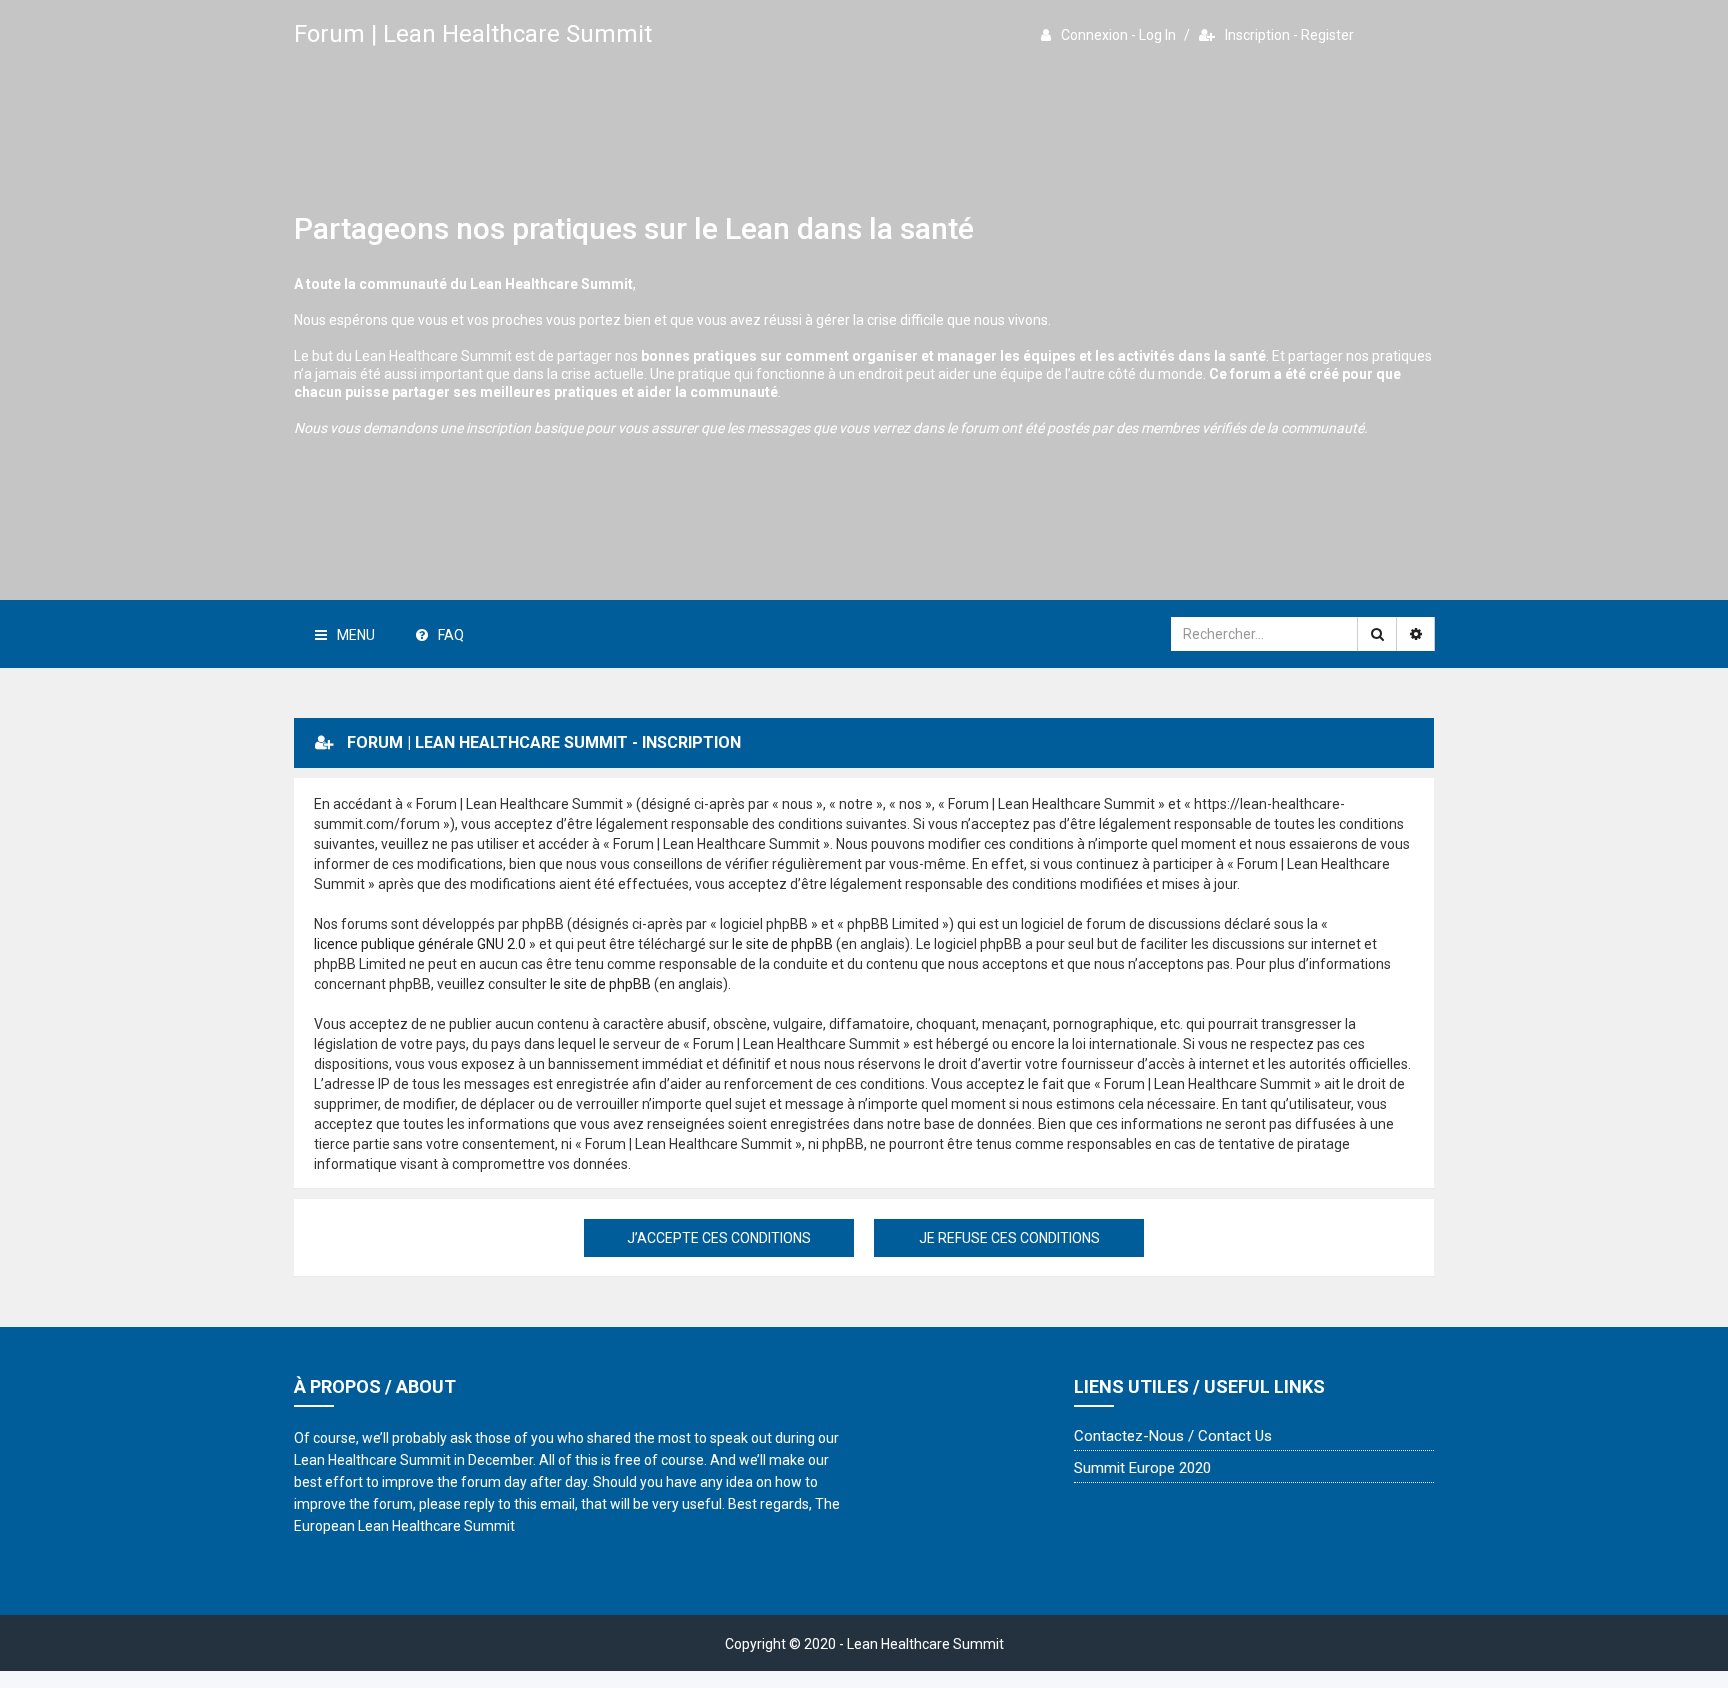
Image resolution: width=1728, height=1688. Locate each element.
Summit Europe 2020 (1142, 1468)
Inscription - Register (1289, 35)
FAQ (451, 635)
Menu (356, 635)
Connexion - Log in (1118, 35)
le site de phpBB (782, 944)
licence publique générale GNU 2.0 (420, 944)
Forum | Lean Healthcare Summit (473, 34)
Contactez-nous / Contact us (1173, 1436)
